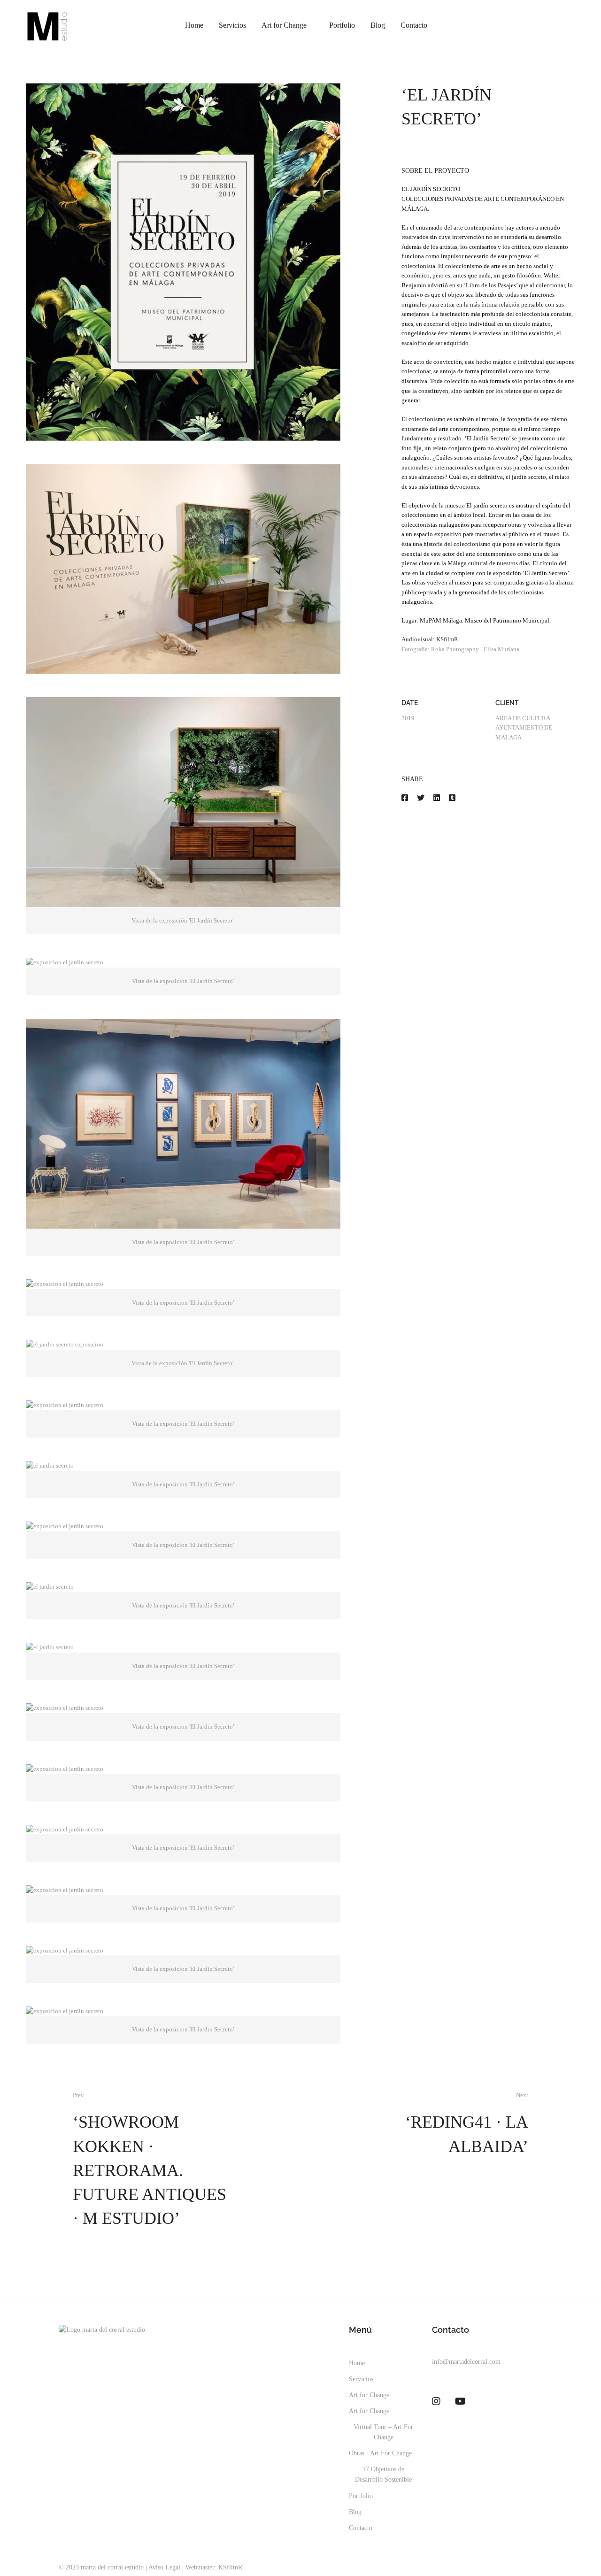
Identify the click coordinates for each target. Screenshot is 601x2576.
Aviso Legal (164, 2567)
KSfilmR (447, 639)
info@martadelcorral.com (466, 2362)
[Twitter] (421, 798)
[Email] (467, 798)
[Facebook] (405, 798)
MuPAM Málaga (441, 620)
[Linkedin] (437, 798)
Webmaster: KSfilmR (214, 2567)
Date (410, 703)
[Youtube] (460, 2401)
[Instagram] (436, 2401)
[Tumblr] (452, 798)
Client (507, 703)
